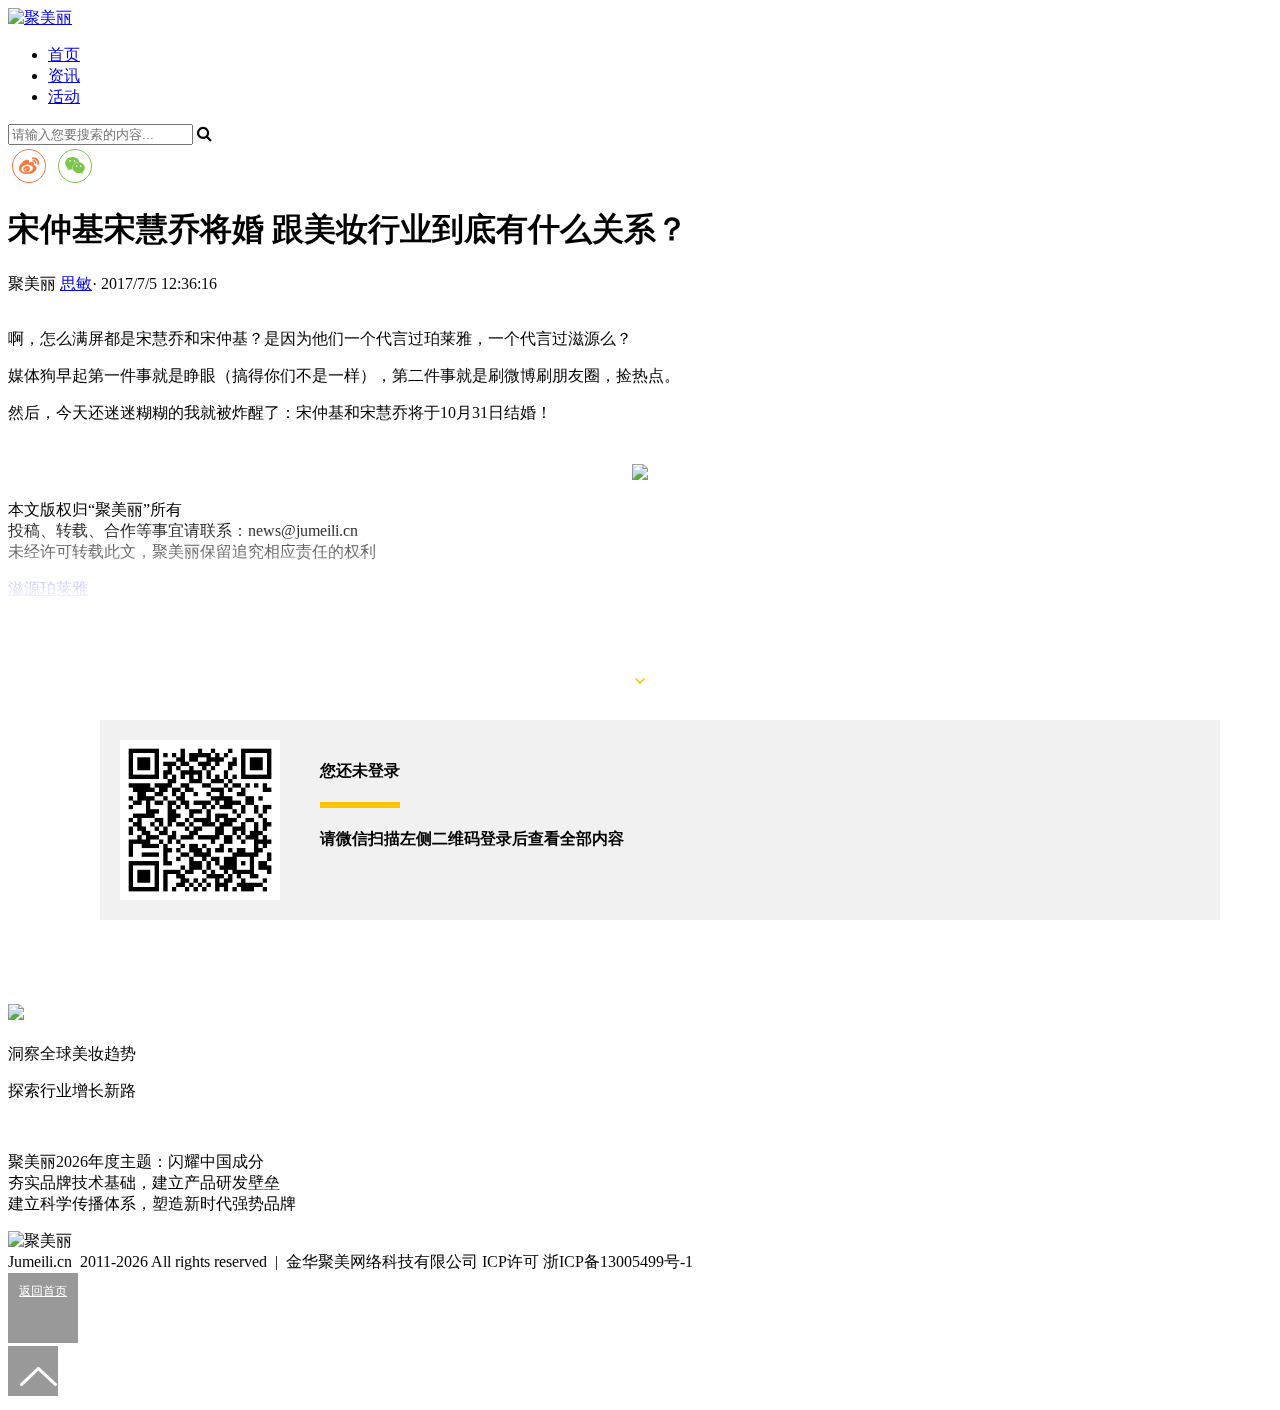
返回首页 (43, 1291)
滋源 (24, 588)
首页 (64, 54)
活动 (64, 96)
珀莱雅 (64, 588)
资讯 (64, 75)
